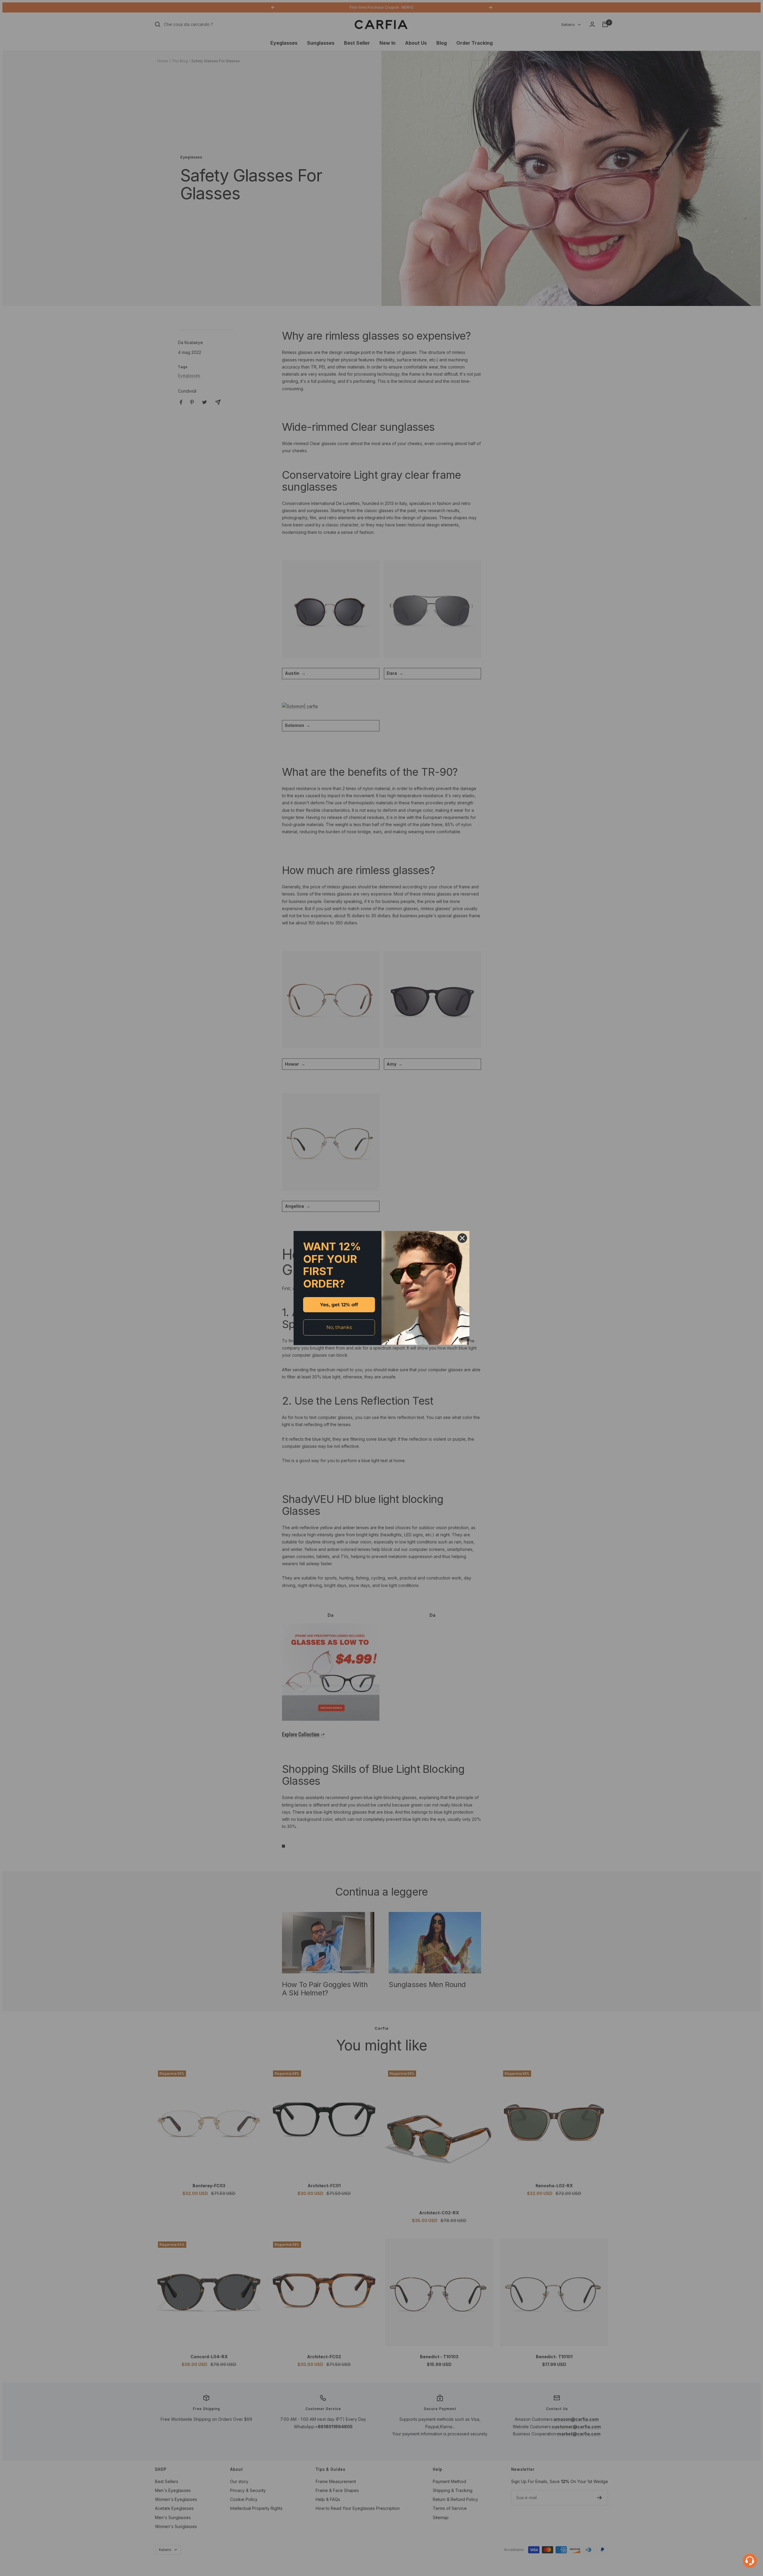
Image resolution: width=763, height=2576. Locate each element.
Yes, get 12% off (339, 1305)
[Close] (462, 1238)
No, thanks (339, 1327)
